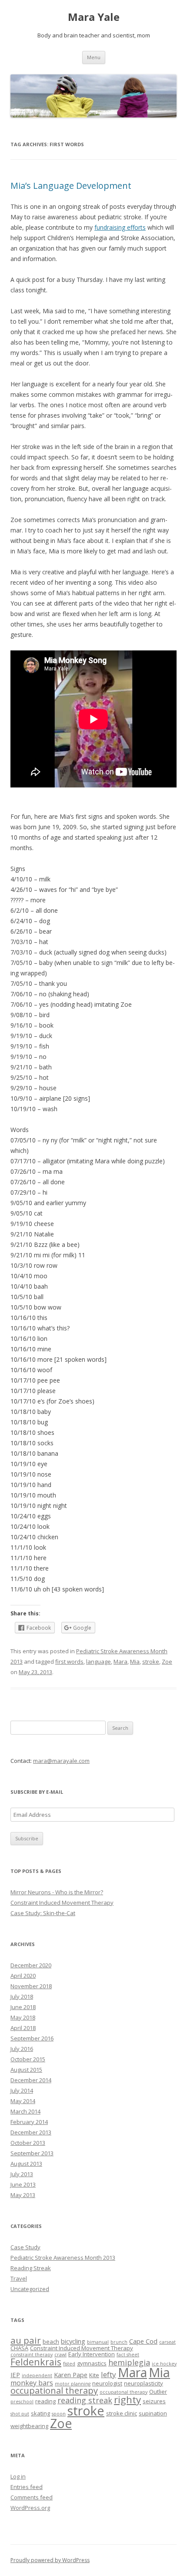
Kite (94, 2375)
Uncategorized (30, 2289)
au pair (26, 2340)
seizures (154, 2401)
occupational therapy (54, 2390)
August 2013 (26, 2164)
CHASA (19, 2348)
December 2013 (31, 2132)
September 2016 (32, 2038)
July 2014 (22, 2090)
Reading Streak (31, 2268)
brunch (119, 2342)
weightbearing (29, 2426)
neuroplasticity (144, 2383)
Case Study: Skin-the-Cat (43, 1913)
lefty (109, 2374)
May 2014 (23, 2101)
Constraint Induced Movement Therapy (62, 1903)
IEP (15, 2375)
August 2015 (26, 2070)
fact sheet (128, 2355)
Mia (135, 1662)
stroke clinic (122, 2413)
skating (40, 2413)
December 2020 (31, 1965)
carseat (167, 2342)
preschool (22, 2402)
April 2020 (23, 1976)
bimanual (98, 2342)
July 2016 (22, 2049)
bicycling (73, 2341)
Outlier (158, 2392)
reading (45, 2401)
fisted (69, 2364)
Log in (18, 2476)
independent (37, 2375)
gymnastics (92, 2363)
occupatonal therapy (124, 2392)
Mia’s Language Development (71, 186)
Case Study (25, 2247)
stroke (151, 1662)
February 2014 (29, 2122)
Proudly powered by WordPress (50, 2560)
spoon (59, 2414)
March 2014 (25, 2111)
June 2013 (23, 2184)
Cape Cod (143, 2341)
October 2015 (28, 2059)
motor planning (73, 2384)
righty (127, 2400)
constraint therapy (32, 2355)
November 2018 (31, 1986)
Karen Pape (71, 2375)
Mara (120, 1662)
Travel (19, 2278)
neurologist (107, 2383)
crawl (60, 2355)
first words (69, 1662)
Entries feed (27, 2487)
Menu (94, 57)
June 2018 (23, 2007)
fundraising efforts (120, 227)
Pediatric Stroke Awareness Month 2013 (63, 2258)
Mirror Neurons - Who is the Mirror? (57, 1892)
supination (153, 2413)
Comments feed (32, 2497)
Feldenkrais (36, 2362)
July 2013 (22, 2174)
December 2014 (31, 2080)
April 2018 (23, 2028)
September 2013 (32, 2153)
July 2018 (22, 1996)
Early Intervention (92, 2354)
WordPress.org (30, 2508)
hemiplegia (129, 2362)
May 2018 (23, 2017)
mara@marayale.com (61, 1761)
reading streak (85, 2400)
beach (51, 2342)
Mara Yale (94, 17)
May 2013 (23, 2195)
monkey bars (32, 2383)
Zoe (167, 1662)
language (99, 1662)
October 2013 (28, 2143)
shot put (20, 2414)
